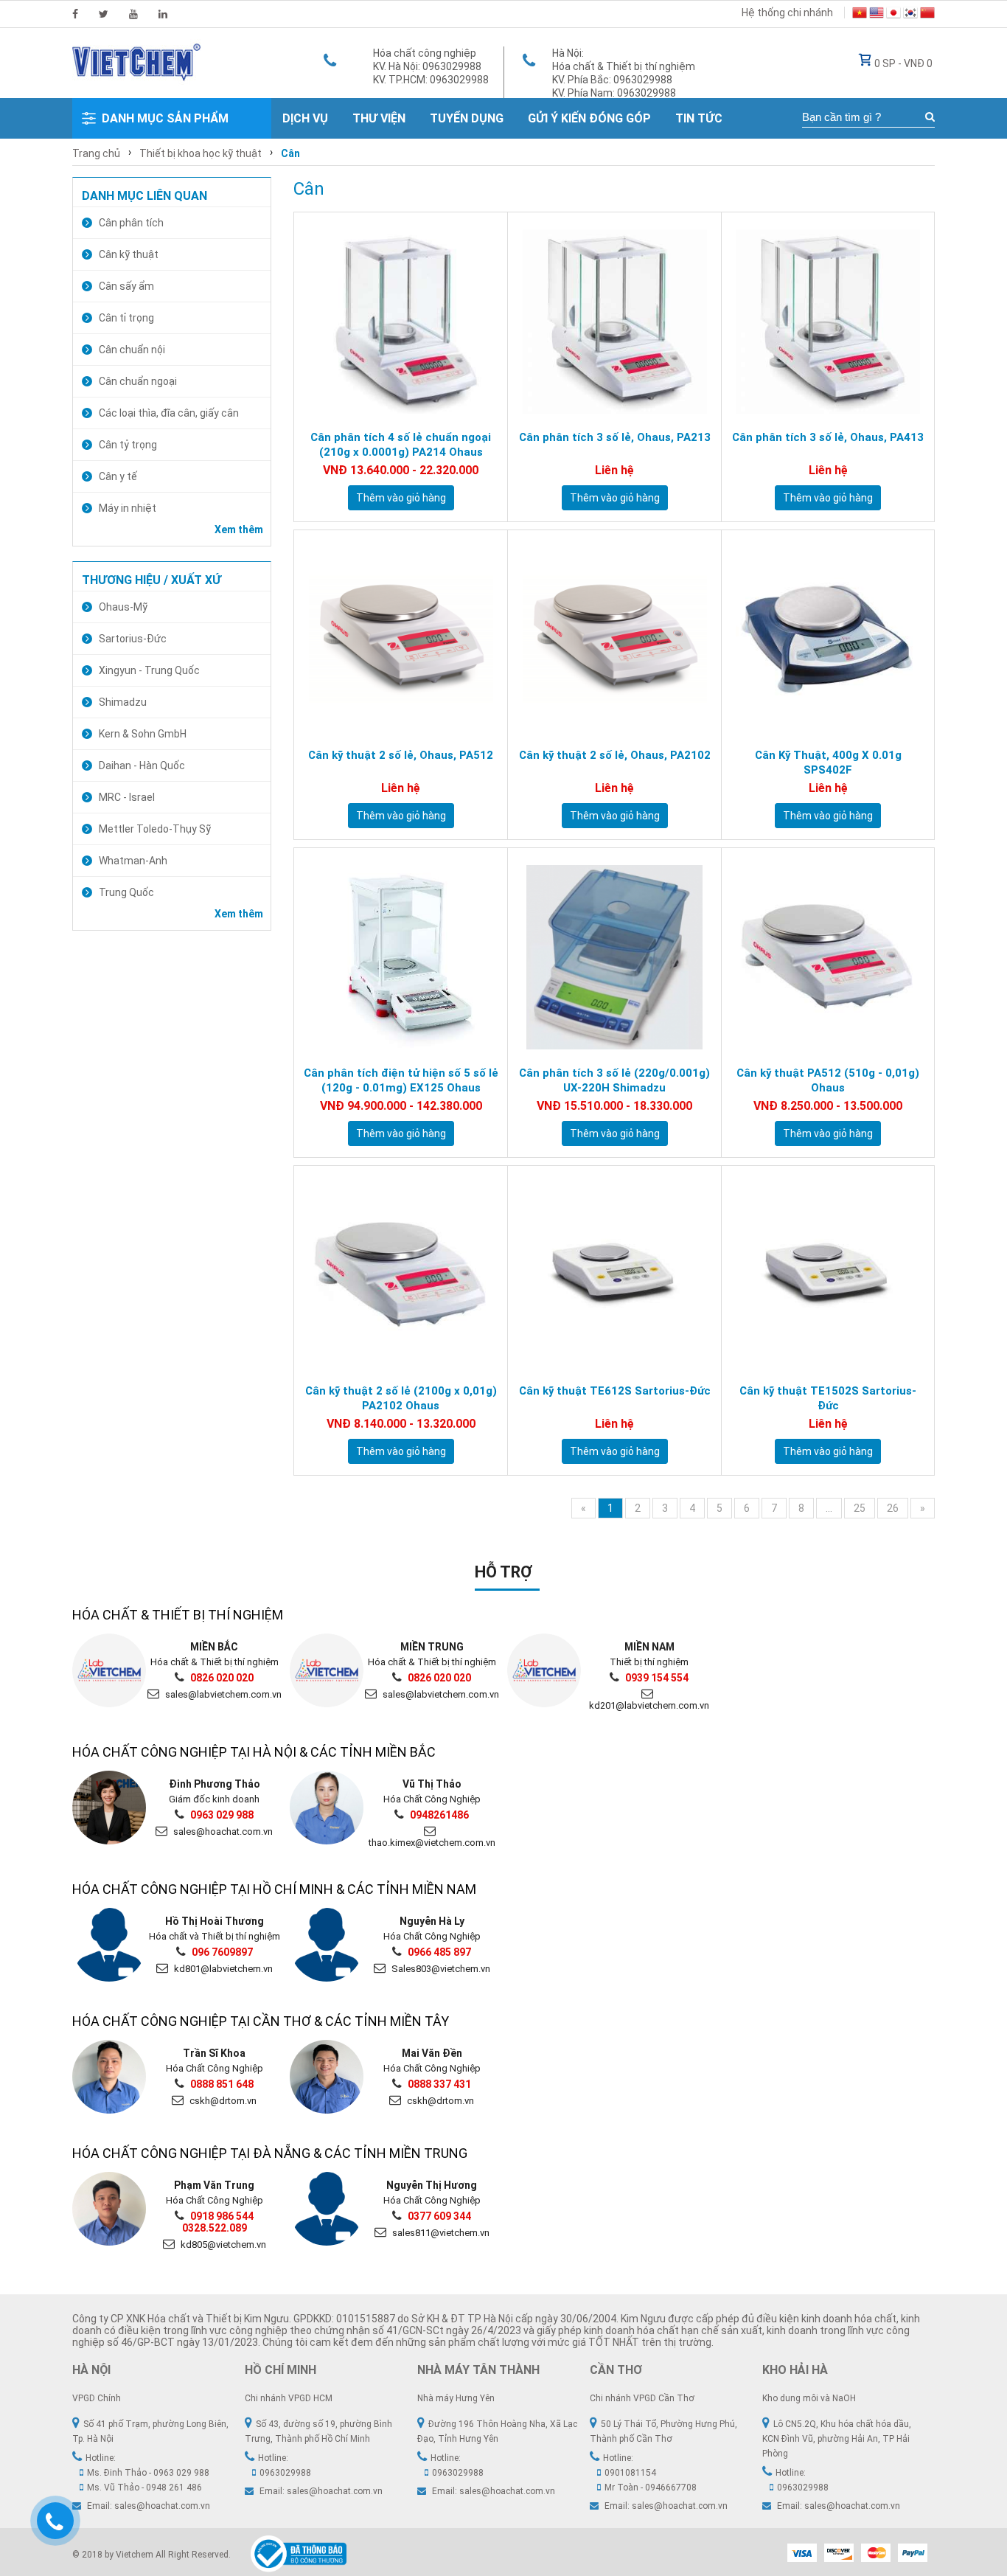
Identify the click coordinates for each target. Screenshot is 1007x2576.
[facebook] (75, 14)
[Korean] (910, 15)
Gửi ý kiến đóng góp (589, 118)
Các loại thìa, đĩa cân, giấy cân (169, 413)
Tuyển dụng (467, 118)
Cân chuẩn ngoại (138, 381)
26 (893, 1508)
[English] (877, 15)
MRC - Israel (127, 797)
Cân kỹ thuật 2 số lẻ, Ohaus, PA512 (401, 755)
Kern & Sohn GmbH (143, 734)
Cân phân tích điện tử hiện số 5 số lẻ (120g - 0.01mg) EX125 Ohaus (401, 1080)
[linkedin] (163, 14)
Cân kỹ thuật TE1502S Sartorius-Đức (828, 1398)
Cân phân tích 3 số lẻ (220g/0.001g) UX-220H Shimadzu (614, 1080)
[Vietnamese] (860, 15)
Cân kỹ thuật (129, 254)
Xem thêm (239, 530)
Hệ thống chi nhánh (787, 13)
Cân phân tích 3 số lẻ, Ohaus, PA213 (615, 437)
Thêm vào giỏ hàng (401, 498)
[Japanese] (893, 15)
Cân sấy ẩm (126, 286)
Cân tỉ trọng (126, 318)
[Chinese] (927, 15)
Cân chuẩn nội (132, 350)
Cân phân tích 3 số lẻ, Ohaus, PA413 (828, 437)
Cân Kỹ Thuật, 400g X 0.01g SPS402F (828, 763)
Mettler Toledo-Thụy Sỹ (155, 829)
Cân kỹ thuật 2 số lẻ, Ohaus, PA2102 (615, 755)
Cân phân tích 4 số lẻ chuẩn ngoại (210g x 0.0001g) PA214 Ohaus (401, 445)
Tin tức (699, 118)
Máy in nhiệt (128, 508)
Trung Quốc (126, 892)
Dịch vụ (305, 118)
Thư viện (379, 118)
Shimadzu (123, 702)
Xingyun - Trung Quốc (149, 670)
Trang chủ (96, 153)
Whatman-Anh (133, 861)
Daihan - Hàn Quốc (142, 765)
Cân (290, 153)
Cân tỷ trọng (128, 445)
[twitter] (104, 14)
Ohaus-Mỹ (123, 607)
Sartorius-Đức (133, 639)
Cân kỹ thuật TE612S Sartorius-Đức (615, 1391)
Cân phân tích (131, 223)
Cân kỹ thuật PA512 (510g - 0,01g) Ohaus (828, 1080)
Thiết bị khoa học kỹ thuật (201, 153)
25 (860, 1508)
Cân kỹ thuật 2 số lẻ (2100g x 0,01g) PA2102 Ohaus (401, 1398)
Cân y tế (118, 476)
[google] (133, 14)
